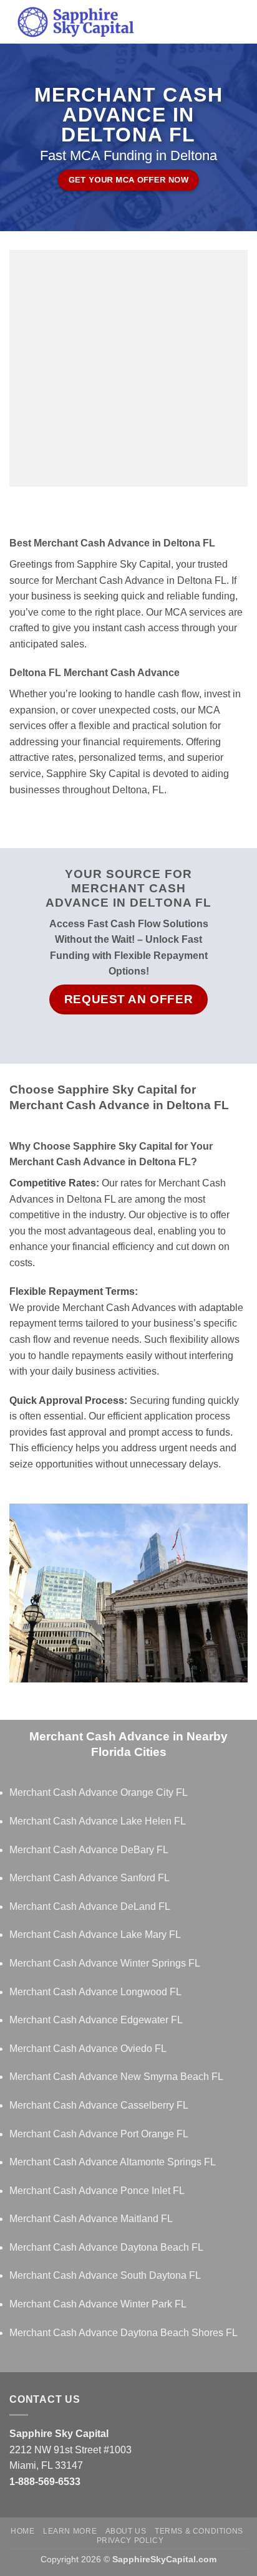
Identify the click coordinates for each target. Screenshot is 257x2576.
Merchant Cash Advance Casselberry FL (99, 2105)
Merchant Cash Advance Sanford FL (90, 1878)
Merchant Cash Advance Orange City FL (99, 1792)
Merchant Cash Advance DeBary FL (89, 1850)
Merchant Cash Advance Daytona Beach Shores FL (124, 2333)
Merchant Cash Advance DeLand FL (90, 1906)
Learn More (70, 2531)
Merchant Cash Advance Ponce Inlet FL (97, 2191)
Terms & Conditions (199, 2531)
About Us (126, 2531)
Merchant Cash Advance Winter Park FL (98, 2304)
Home (22, 2531)
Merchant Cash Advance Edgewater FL (96, 2020)
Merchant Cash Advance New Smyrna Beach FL (116, 2077)
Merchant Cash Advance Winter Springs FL (105, 1963)
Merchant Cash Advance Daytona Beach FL (106, 2247)
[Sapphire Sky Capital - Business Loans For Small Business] (116, 22)
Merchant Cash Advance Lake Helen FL (98, 1821)
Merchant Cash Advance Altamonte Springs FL (113, 2162)
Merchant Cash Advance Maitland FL (91, 2219)
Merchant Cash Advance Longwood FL (95, 1992)
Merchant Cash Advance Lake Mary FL (95, 1934)
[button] (240, 21)
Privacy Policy (130, 2540)
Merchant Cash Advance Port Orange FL (99, 2134)
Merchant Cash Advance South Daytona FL (105, 2275)
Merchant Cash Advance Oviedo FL (88, 2049)
